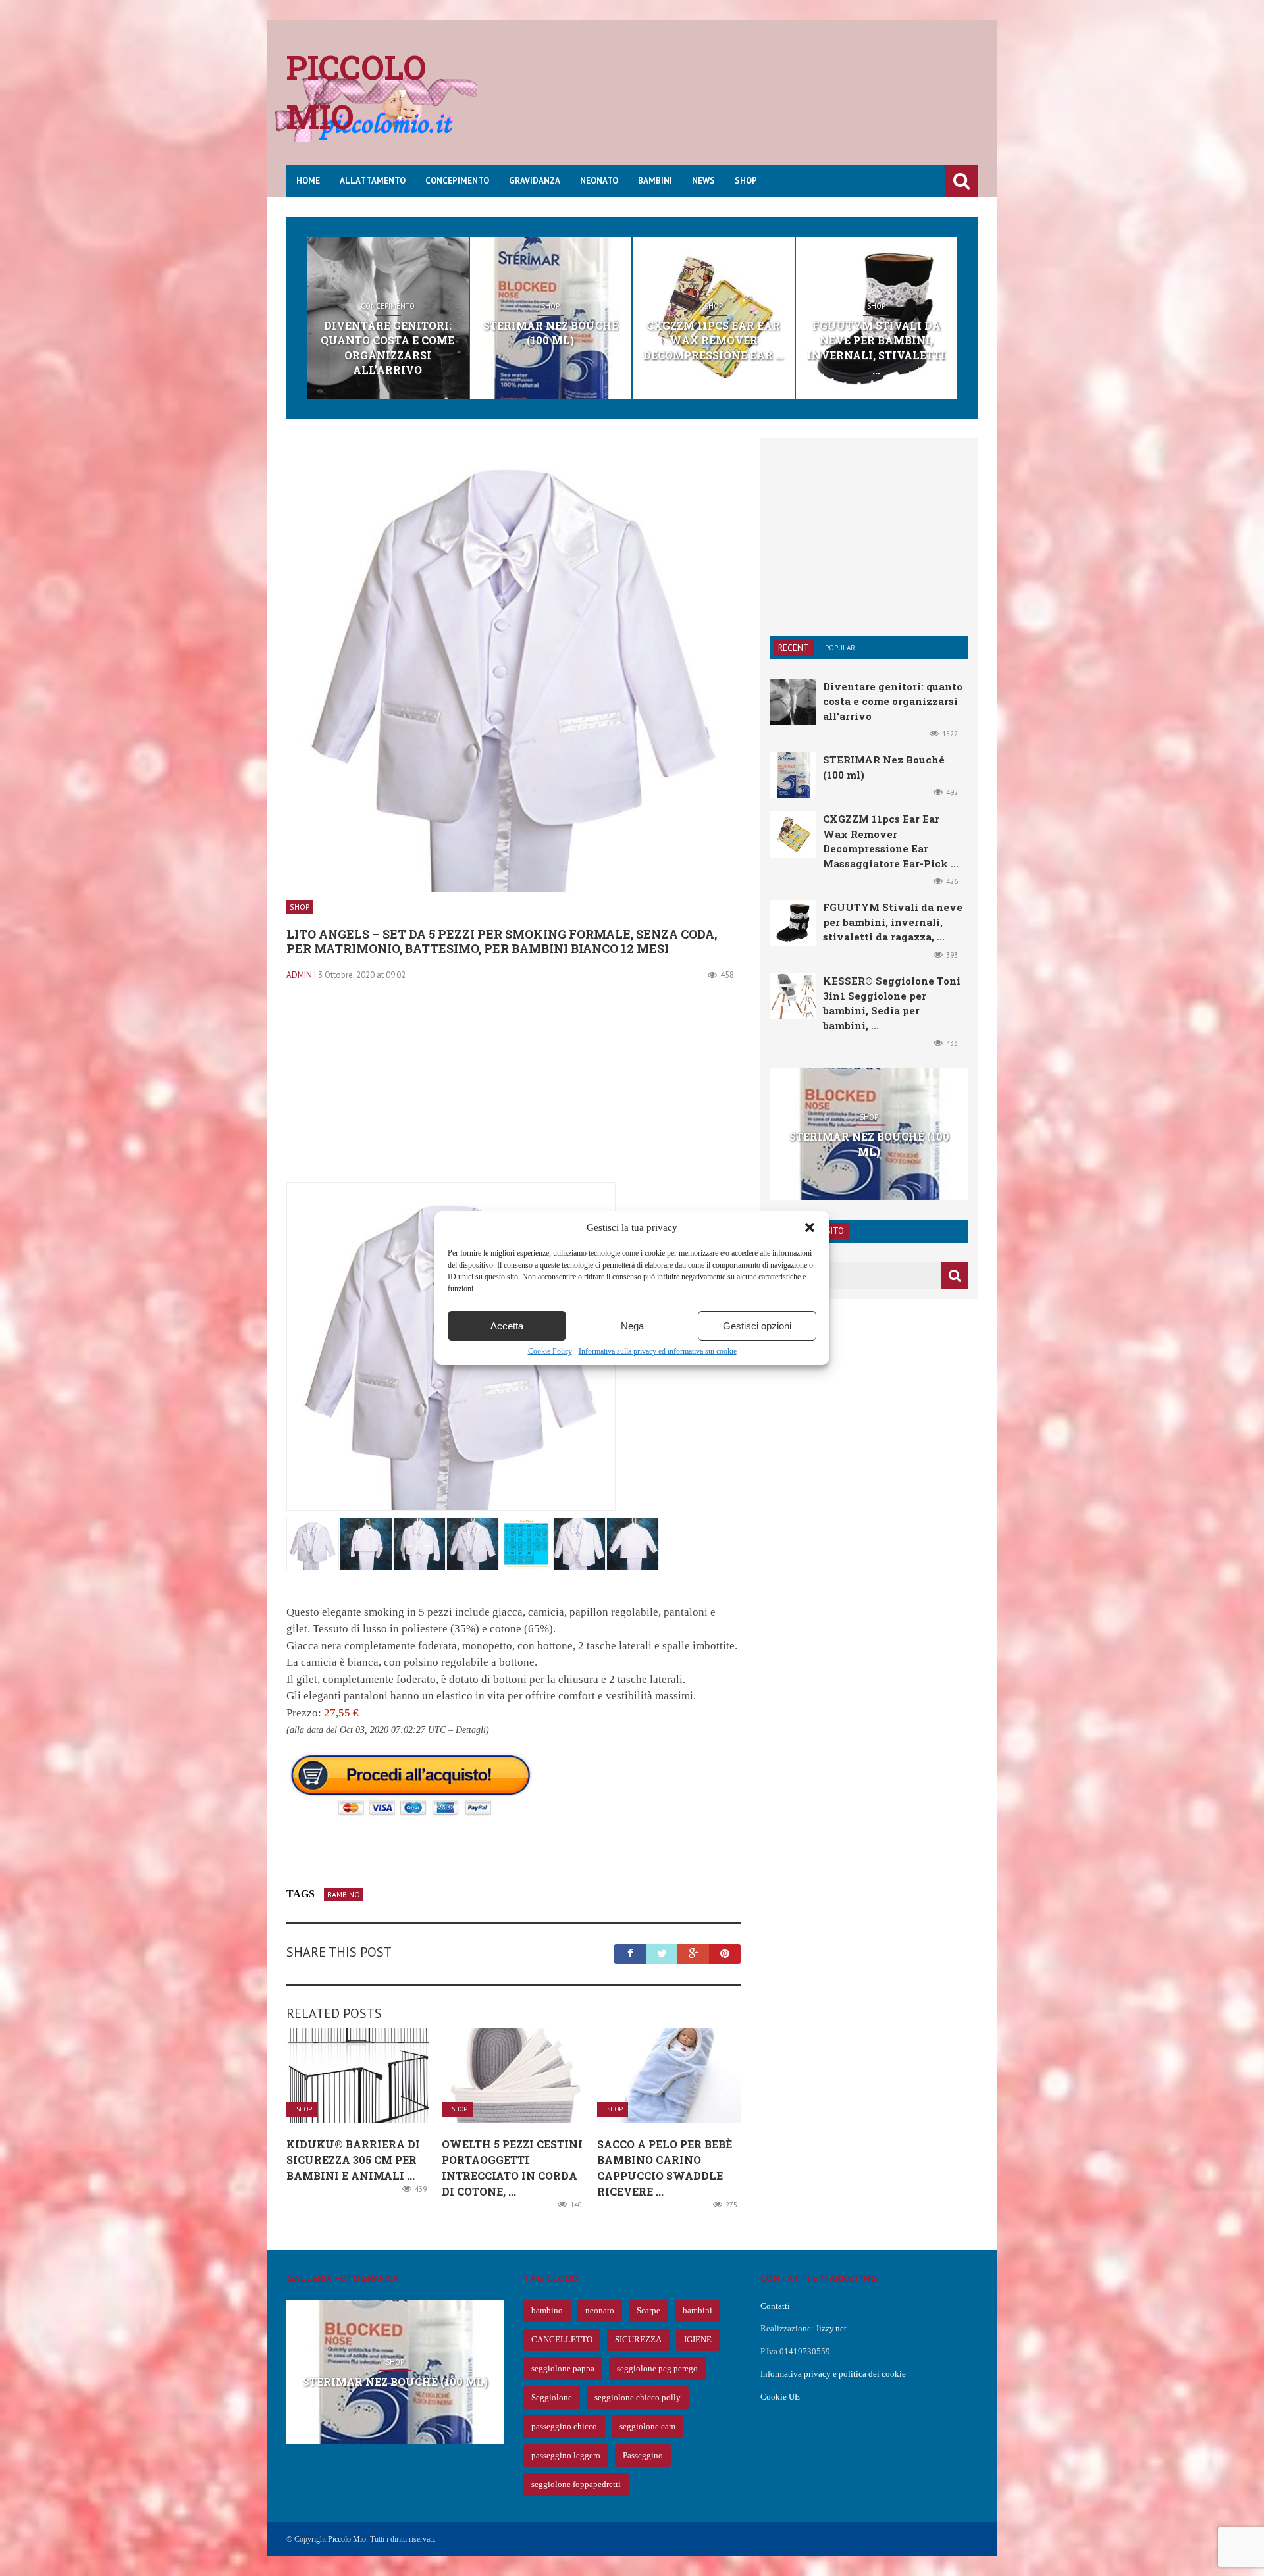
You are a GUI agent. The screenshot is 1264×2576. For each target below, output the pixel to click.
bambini (698, 2310)
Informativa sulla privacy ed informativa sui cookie (658, 1351)
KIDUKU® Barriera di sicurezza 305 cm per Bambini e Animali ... (353, 2160)
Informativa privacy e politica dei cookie (833, 2374)
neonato (600, 2310)
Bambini (655, 181)
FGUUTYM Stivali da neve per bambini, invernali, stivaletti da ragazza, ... (893, 922)
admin (299, 975)
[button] (810, 1227)
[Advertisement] (738, 102)
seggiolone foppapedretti (576, 2484)
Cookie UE (780, 2397)
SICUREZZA (638, 2339)
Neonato (599, 181)
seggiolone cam (647, 2426)
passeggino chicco (564, 2426)
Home (308, 181)
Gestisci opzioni (757, 1326)
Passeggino (643, 2455)
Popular (840, 648)
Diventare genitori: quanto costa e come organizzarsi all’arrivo (387, 348)
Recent (794, 648)
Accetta (507, 1326)
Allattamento (373, 181)
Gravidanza (535, 181)
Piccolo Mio (347, 2539)
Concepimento (457, 181)
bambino (344, 1894)
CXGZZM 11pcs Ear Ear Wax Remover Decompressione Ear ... (713, 340)
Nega (632, 1326)
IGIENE (698, 2339)
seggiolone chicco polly (638, 2397)
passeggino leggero (566, 2455)
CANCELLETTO (562, 2339)
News (703, 181)
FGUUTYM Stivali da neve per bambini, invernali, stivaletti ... (876, 348)
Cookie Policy (550, 1351)
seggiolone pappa (563, 2368)
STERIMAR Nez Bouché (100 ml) (551, 333)
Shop (746, 181)
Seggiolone (552, 2397)
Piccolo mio (356, 92)
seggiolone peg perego (657, 2368)
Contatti (775, 2306)
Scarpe (648, 2310)
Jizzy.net (831, 2328)
